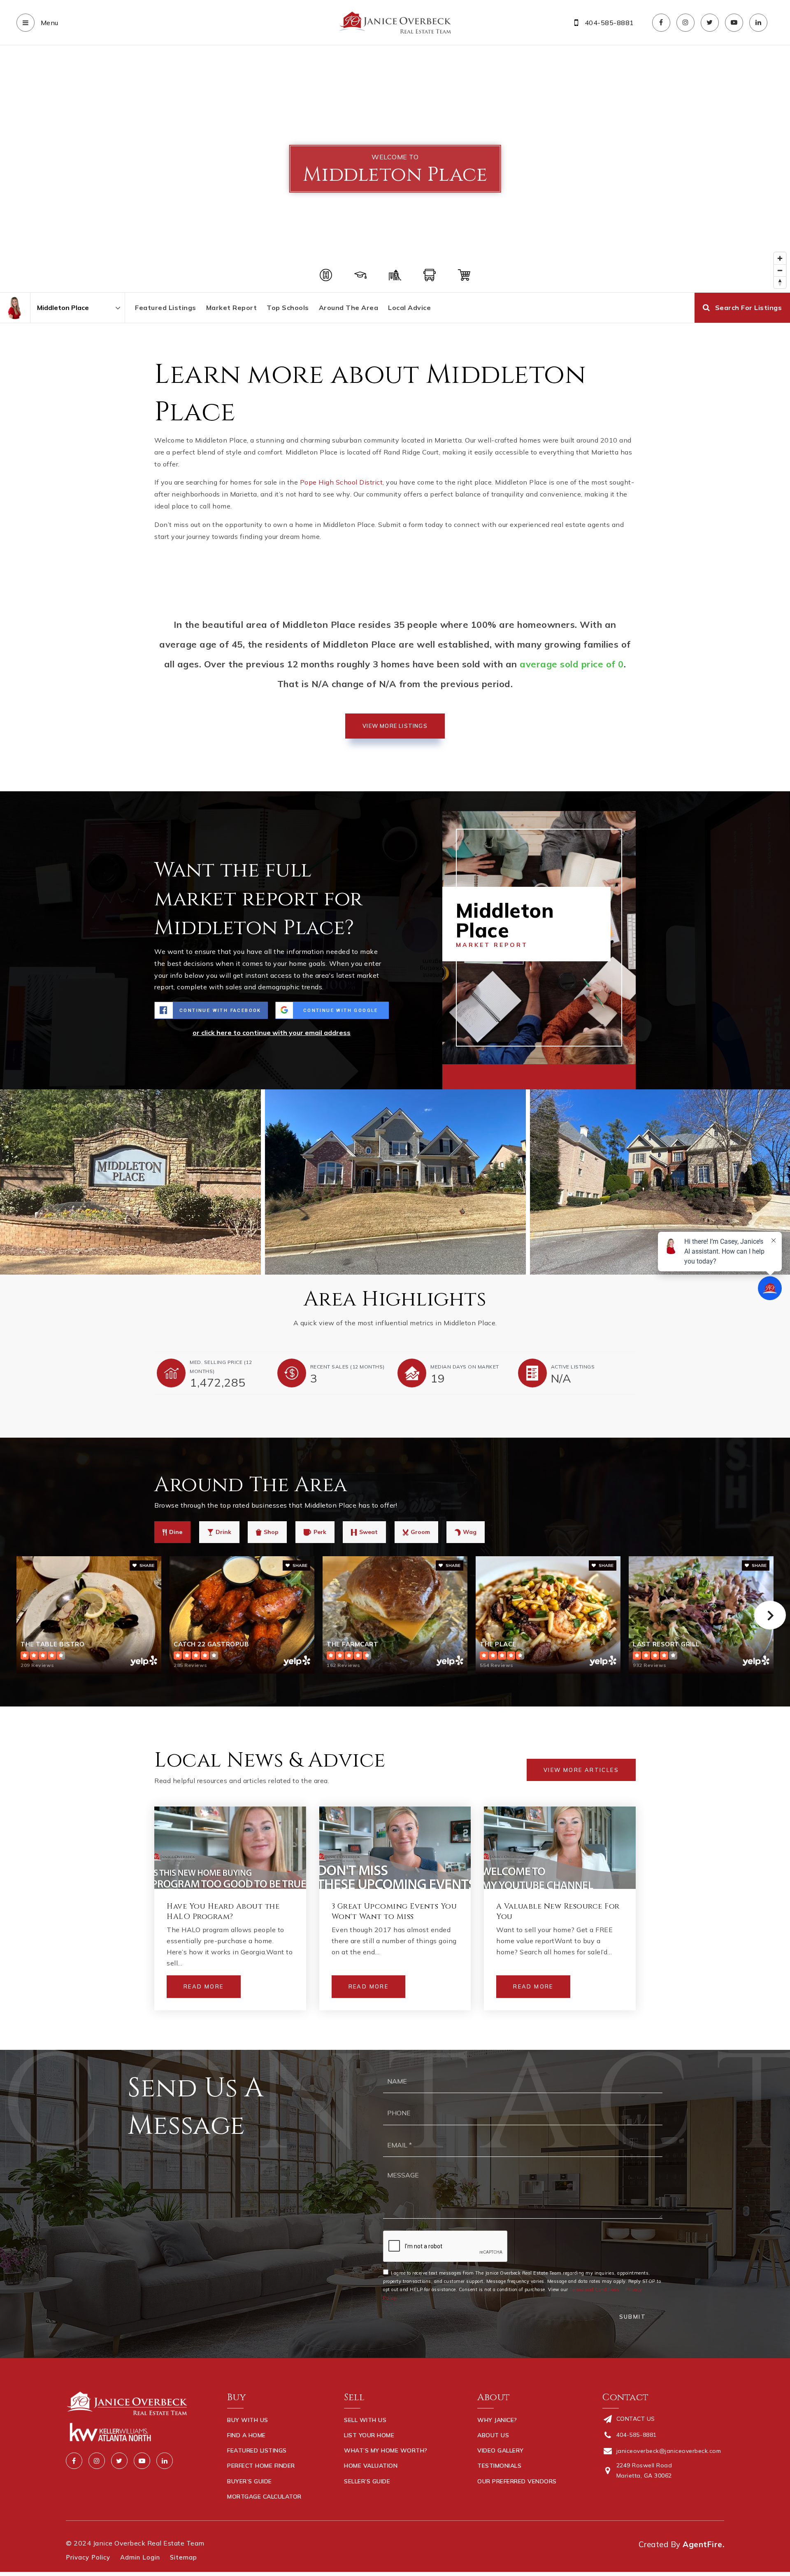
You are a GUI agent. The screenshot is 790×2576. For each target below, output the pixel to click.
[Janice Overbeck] (15, 308)
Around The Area (349, 308)
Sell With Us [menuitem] (365, 2420)
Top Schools (288, 308)
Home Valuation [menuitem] (371, 2466)
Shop (271, 1532)
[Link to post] (230, 1848)
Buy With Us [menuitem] (248, 2420)
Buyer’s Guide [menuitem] (250, 2481)
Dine (176, 1532)
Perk (320, 1532)
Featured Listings (166, 308)
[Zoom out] (780, 270)
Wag (470, 1532)
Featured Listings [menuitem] (257, 2450)
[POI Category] (326, 275)
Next (770, 1615)
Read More (204, 1986)
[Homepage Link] (395, 22)
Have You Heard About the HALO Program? (223, 1912)
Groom (420, 1532)
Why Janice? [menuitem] (497, 2420)
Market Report (232, 308)
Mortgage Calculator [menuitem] (264, 2497)
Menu (49, 23)
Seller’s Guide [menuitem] (367, 2481)
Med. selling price (221, 1367)
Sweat (368, 1532)
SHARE (146, 1565)
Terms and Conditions (594, 2289)
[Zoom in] (780, 258)
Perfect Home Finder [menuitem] (261, 2466)
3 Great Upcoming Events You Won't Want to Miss (394, 1912)
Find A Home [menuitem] (246, 2435)
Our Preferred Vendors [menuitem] (517, 2481)
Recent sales (347, 1367)
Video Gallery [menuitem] (501, 2450)
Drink (223, 1532)
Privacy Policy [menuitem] (88, 2557)
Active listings (573, 1367)
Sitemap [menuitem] (184, 2557)
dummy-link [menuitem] (362, 2497)
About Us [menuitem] (493, 2435)
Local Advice (409, 308)
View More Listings (395, 726)
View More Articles (581, 1770)
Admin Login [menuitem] (140, 2557)
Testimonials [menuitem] (499, 2466)
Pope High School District (342, 482)
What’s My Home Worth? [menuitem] (386, 2450)
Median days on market (465, 1367)
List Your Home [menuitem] (369, 2435)
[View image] (395, 1182)
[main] (395, 1048)
